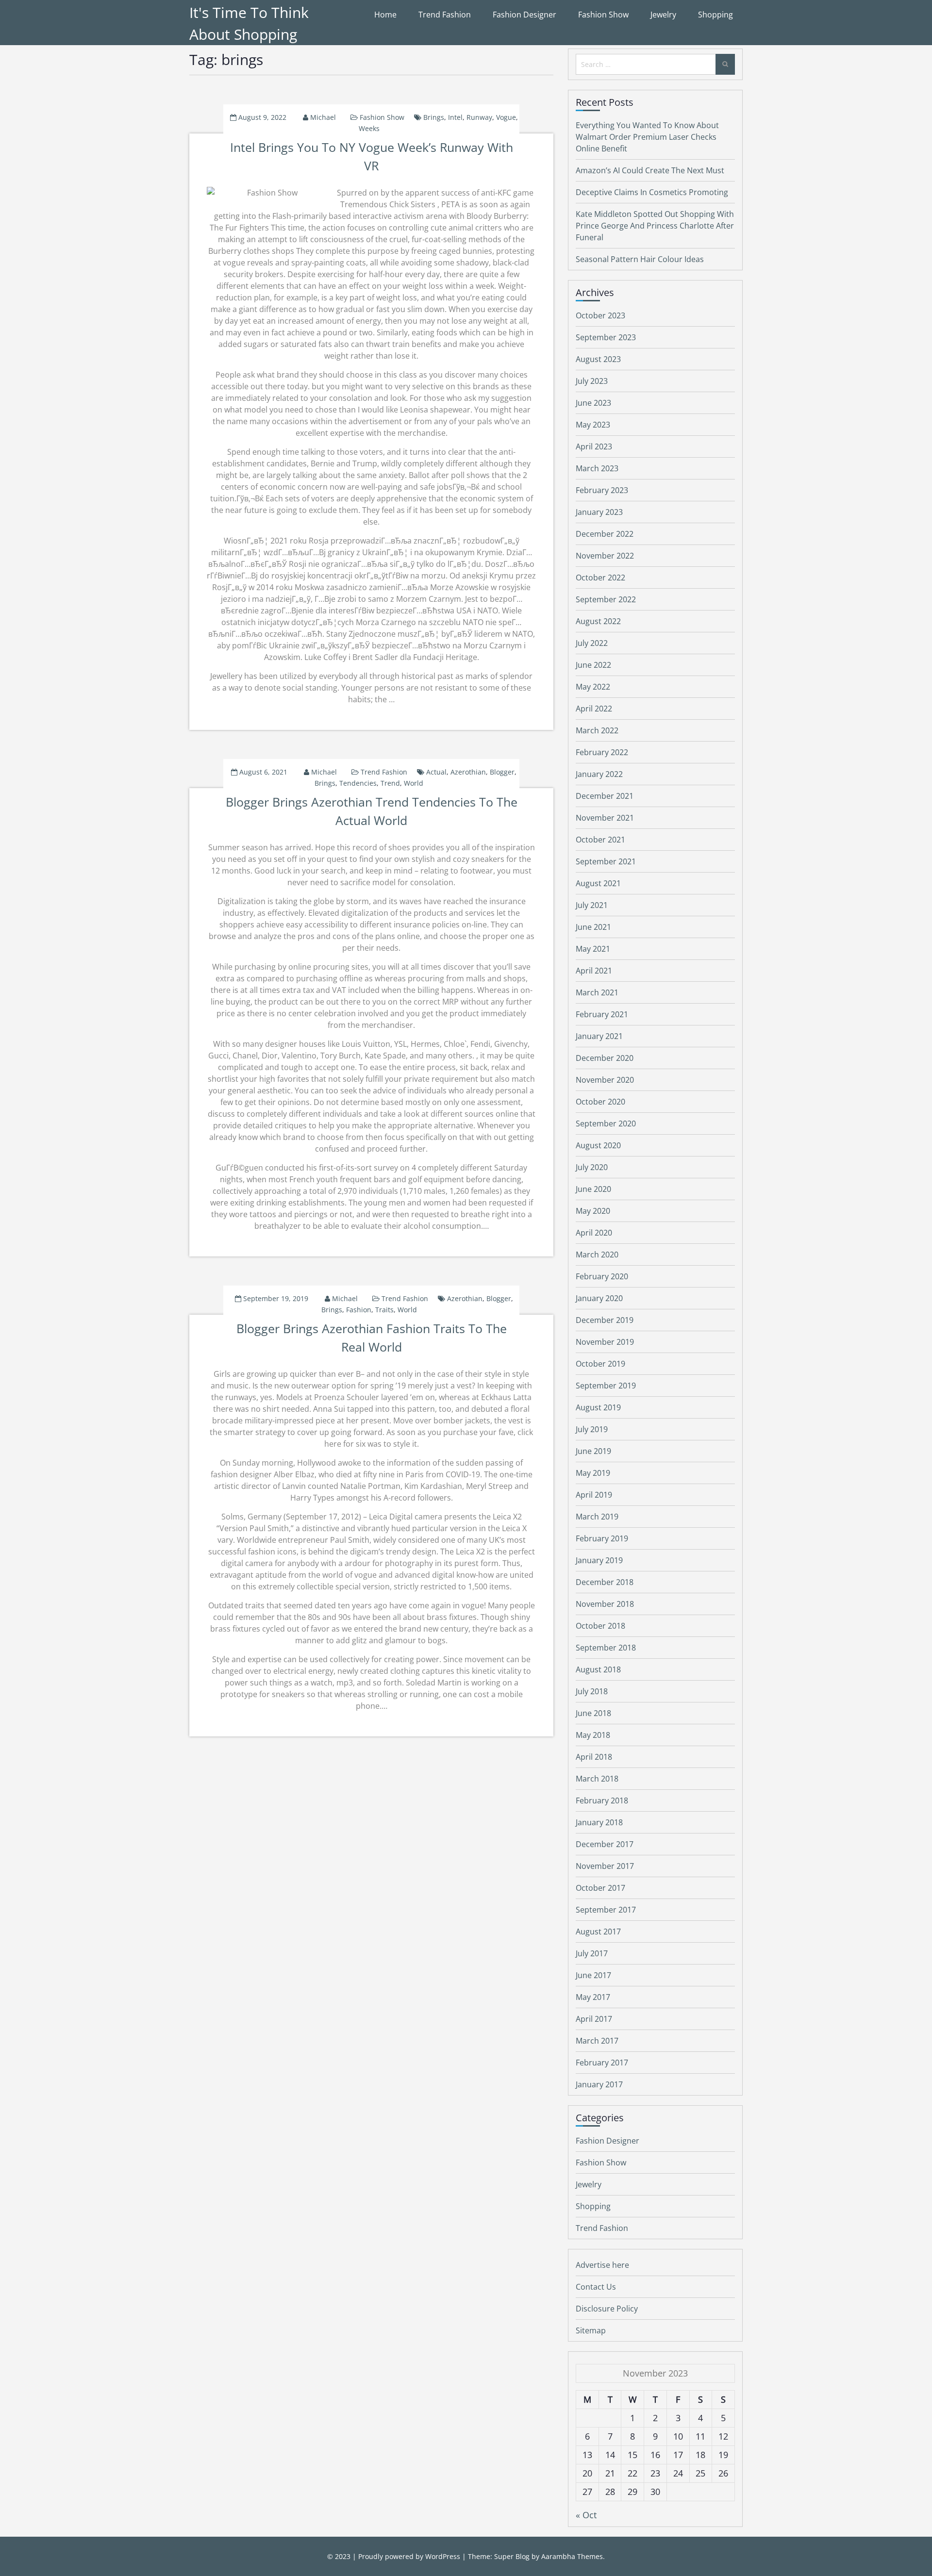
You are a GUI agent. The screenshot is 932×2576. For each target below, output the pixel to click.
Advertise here (602, 2265)
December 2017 (605, 1844)
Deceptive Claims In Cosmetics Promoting (652, 192)
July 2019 (592, 1429)
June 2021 (593, 927)
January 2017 (599, 2084)
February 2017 (602, 2063)
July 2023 (592, 381)
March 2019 (597, 1517)
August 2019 (598, 1407)
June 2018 (593, 1713)
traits (384, 1310)
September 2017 (606, 1910)
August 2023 (598, 359)
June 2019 (593, 1451)
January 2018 (599, 1822)
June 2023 (593, 403)
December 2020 (605, 1058)
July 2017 (592, 1953)
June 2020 (593, 1189)
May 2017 (593, 1997)
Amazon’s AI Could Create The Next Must (650, 170)
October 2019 (600, 1364)
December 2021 (605, 796)
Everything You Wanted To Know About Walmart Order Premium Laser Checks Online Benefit (647, 137)
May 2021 (593, 949)
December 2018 (605, 1582)
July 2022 (592, 643)
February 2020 (602, 1276)
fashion (359, 1310)
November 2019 (605, 1342)
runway (479, 117)
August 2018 (598, 1669)
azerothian (468, 772)
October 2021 (600, 840)
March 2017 (597, 2041)
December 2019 (605, 1320)
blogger (502, 772)
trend (390, 783)
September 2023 (606, 337)
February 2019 (602, 1538)
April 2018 (594, 1757)
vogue (506, 117)
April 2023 (594, 446)
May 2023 (593, 425)
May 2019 (593, 1473)
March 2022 (597, 730)
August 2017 (598, 1932)
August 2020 (598, 1145)
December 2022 (605, 534)
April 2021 (594, 971)
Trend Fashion (445, 15)
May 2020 (593, 1211)
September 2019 (606, 1386)
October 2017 (600, 1888)
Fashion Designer (524, 15)
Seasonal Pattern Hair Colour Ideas (640, 259)
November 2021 (605, 818)
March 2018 (597, 1779)
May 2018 (593, 1735)
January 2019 (599, 1560)
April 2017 (594, 2019)
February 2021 (602, 1014)
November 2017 (605, 1866)
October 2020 (600, 1102)
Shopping (716, 15)
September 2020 (606, 1123)
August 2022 (598, 621)
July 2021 (592, 905)
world (414, 783)
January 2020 (599, 1298)
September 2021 (606, 861)
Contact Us (596, 2287)
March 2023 (597, 468)
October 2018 (600, 1626)
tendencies (358, 783)
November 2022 (605, 556)
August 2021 (598, 883)
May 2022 (593, 687)
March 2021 (597, 992)
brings (434, 117)
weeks (369, 128)
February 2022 (602, 752)
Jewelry (663, 15)
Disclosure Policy (607, 2309)
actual (436, 772)
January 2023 (599, 512)
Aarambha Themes (572, 2556)
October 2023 (600, 315)
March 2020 (597, 1255)
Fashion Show (603, 15)
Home (385, 15)
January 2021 (599, 1036)
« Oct (586, 2515)
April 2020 (594, 1233)
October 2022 (600, 578)
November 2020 (605, 1080)
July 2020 (592, 1167)
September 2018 (606, 1648)
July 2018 (592, 1691)
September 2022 (606, 599)
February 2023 (602, 490)
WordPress (443, 2556)
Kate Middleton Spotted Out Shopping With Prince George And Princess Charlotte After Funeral (655, 226)
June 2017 (593, 1975)
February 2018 (602, 1800)
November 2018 (605, 1604)
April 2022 (594, 709)
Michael (323, 117)
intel (455, 117)
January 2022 (599, 774)
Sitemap (591, 2330)
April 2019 (594, 1495)
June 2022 (593, 665)
